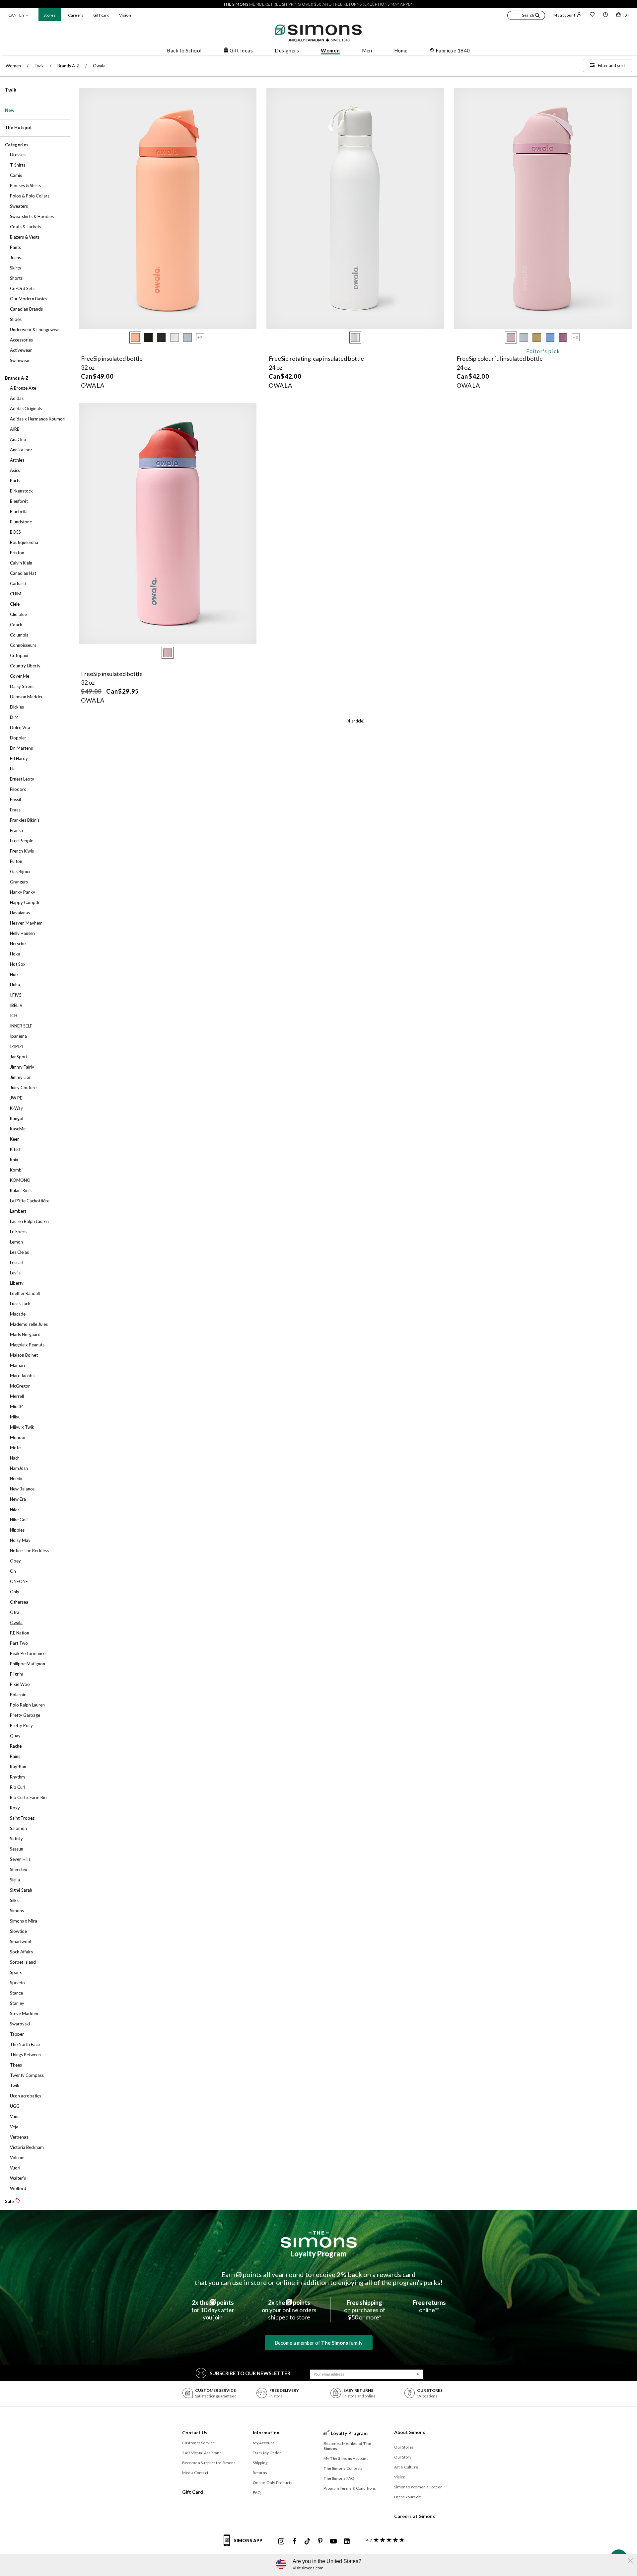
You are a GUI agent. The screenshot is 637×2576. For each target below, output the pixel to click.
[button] (526, 16)
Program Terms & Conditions (350, 2488)
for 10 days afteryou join (213, 2310)
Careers (76, 15)
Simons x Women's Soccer (418, 2487)
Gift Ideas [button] (241, 50)
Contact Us (195, 2432)
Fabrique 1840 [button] (453, 50)
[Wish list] (592, 15)
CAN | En (16, 15)
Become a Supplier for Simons (209, 2463)
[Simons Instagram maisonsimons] (281, 2541)
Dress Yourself (407, 2497)
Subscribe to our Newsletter (250, 2373)
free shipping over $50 (296, 4)
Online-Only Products (273, 2483)
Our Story (403, 2457)
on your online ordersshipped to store (289, 2310)
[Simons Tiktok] (307, 2541)
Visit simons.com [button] (308, 2568)
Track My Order (267, 2453)
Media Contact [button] (195, 2473)
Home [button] (401, 50)
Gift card (101, 15)
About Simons (410, 2432)
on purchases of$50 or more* (365, 2310)
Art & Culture (406, 2467)
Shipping (260, 2463)
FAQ (257, 2493)
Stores (50, 15)
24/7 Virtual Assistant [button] (202, 2453)
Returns (260, 2473)
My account (564, 15)
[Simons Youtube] (333, 2541)
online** (429, 2306)
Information (266, 2432)
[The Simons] (319, 2239)
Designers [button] (287, 50)
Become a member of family (319, 2343)
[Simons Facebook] (295, 2541)
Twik (11, 90)
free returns (347, 4)
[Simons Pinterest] (320, 2541)
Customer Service (199, 2443)
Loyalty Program (319, 2254)
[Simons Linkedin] (347, 2541)
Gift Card (193, 2492)
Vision (125, 15)
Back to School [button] (184, 50)
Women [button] (330, 50)
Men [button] (367, 50)
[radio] (135, 338)
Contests (343, 2468)
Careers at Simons (415, 2516)
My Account (264, 2443)
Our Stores (404, 2447)
